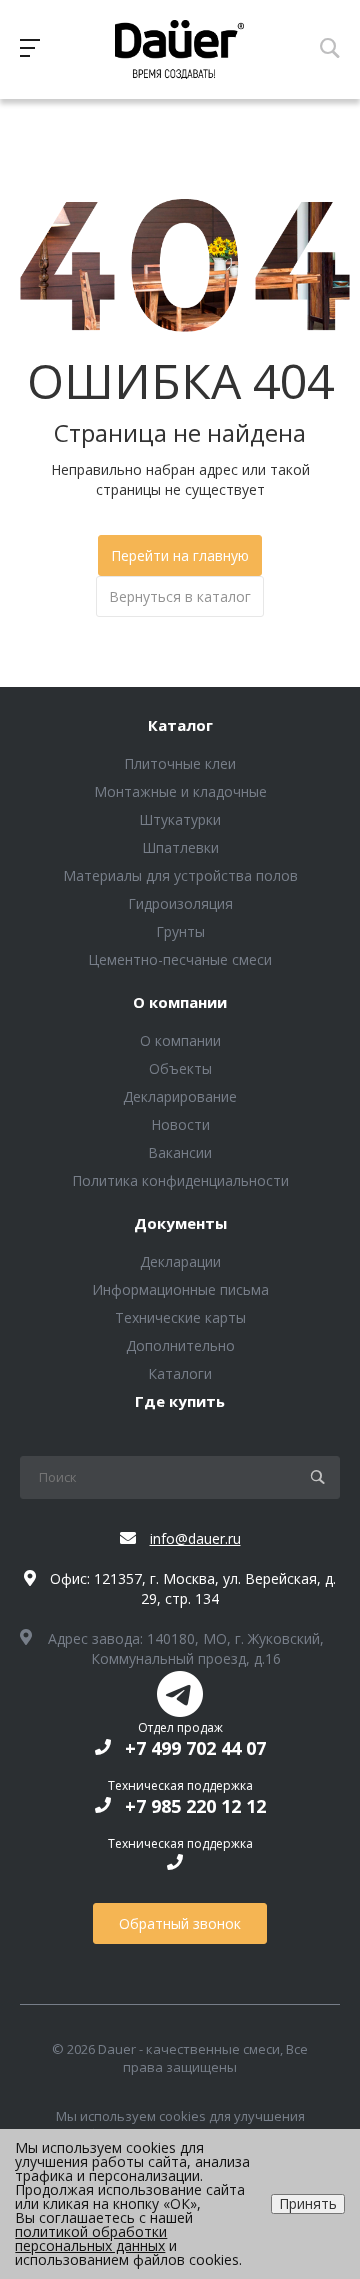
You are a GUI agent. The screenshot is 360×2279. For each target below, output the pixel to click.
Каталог (180, 726)
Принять (308, 2203)
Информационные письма (180, 1289)
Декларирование (180, 1096)
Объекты (180, 1068)
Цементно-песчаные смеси (180, 959)
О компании (180, 1003)
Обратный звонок (180, 1923)
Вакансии (180, 1152)
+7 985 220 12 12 (195, 1806)
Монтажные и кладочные (180, 791)
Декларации (180, 1261)
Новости (180, 1124)
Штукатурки (180, 819)
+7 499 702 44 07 (195, 1748)
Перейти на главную (180, 555)
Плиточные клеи (180, 763)
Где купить (180, 1402)
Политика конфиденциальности (180, 1180)
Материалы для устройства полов (180, 875)
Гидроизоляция (180, 903)
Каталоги (180, 1373)
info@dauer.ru (195, 1538)
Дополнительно (180, 1345)
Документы (180, 1224)
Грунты (180, 931)
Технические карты (180, 1317)
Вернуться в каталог (180, 596)
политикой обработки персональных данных (91, 2238)
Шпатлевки (180, 847)
